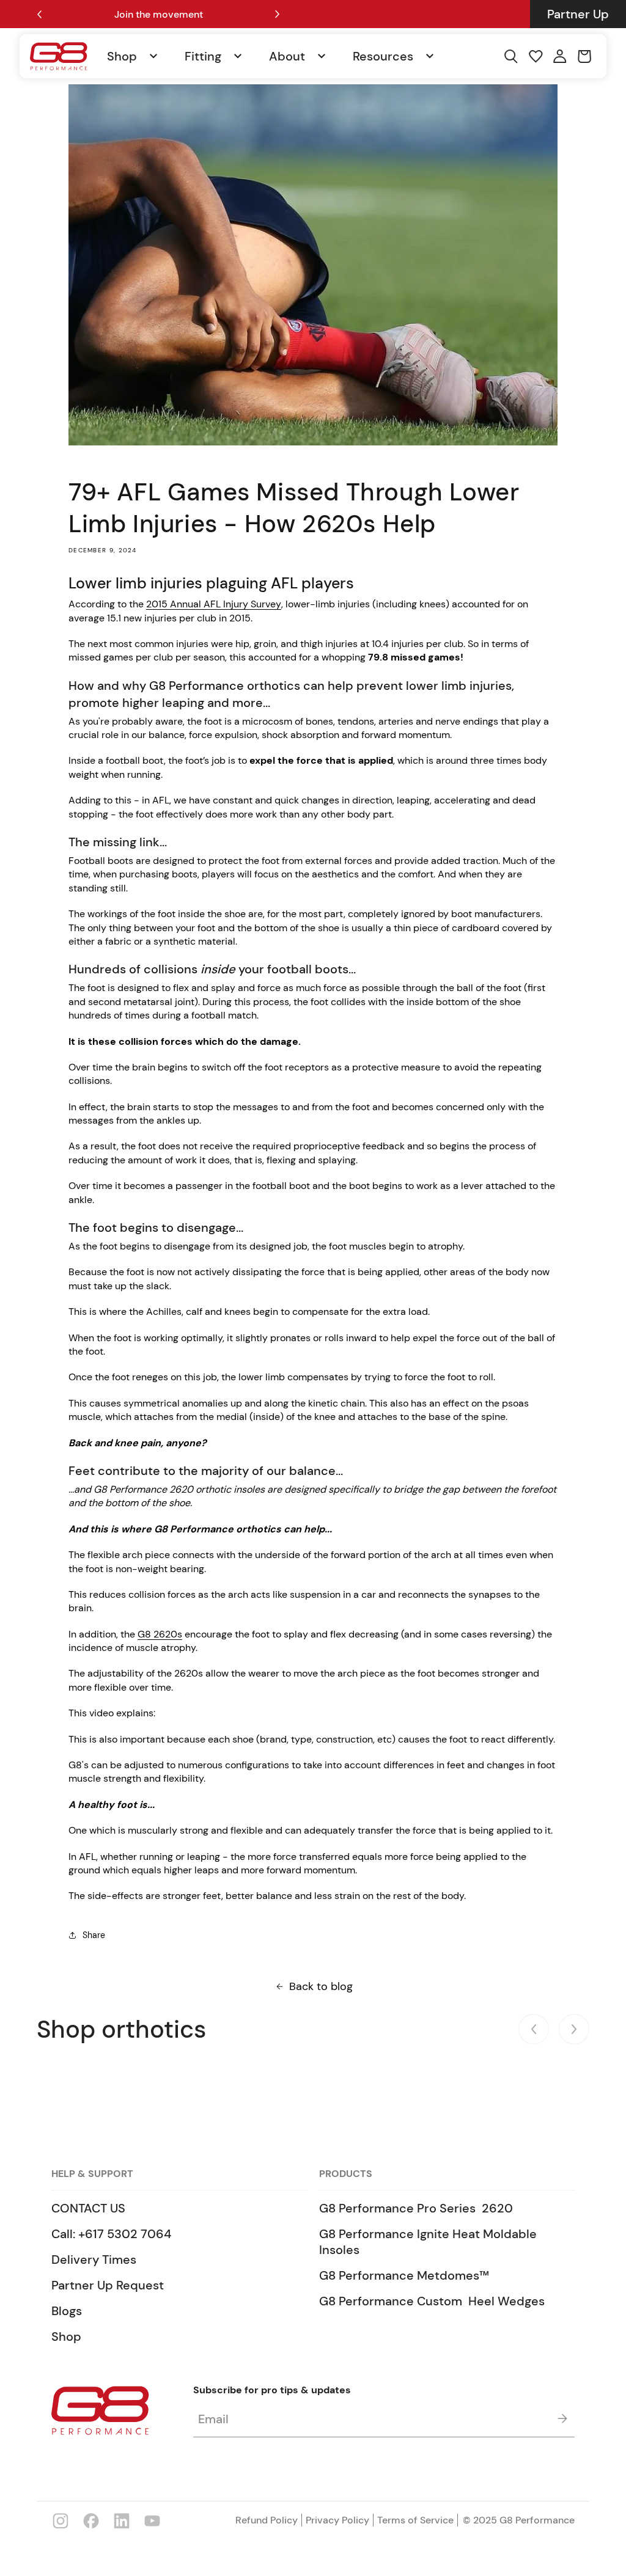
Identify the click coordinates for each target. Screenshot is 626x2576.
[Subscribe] (563, 2419)
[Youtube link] (152, 2520)
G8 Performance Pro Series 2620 (416, 2208)
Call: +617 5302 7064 (111, 2234)
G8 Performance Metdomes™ (404, 2275)
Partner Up (578, 14)
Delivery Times (94, 2259)
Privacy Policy (337, 2520)
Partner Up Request (108, 2285)
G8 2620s (160, 1634)
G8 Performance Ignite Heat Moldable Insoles (428, 2242)
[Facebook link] (91, 2520)
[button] (138, 56)
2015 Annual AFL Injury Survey (214, 604)
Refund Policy (267, 2520)
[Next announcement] (278, 14)
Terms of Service (415, 2520)
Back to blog (321, 1986)
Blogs (67, 2311)
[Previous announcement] (39, 14)
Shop (66, 2336)
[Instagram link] (61, 2520)
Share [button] (94, 1935)
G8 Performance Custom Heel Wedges (432, 2301)
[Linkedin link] (122, 2520)
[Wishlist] (536, 56)
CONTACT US (88, 2208)
